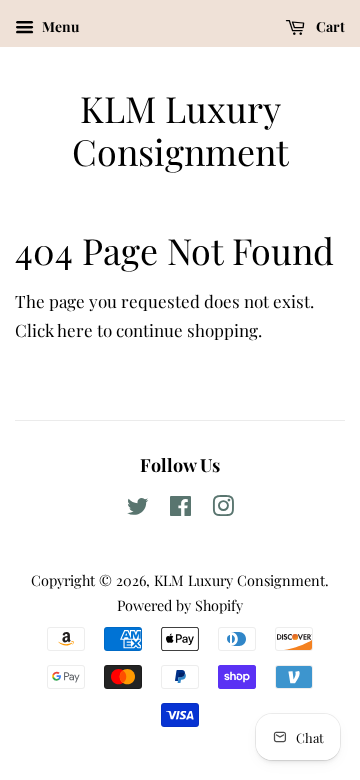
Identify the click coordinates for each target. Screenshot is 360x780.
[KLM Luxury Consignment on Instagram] (223, 509)
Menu (59, 26)
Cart (329, 26)
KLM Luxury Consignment (180, 130)
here (75, 330)
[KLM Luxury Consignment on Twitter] (138, 509)
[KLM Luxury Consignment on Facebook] (180, 509)
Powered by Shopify (180, 605)
